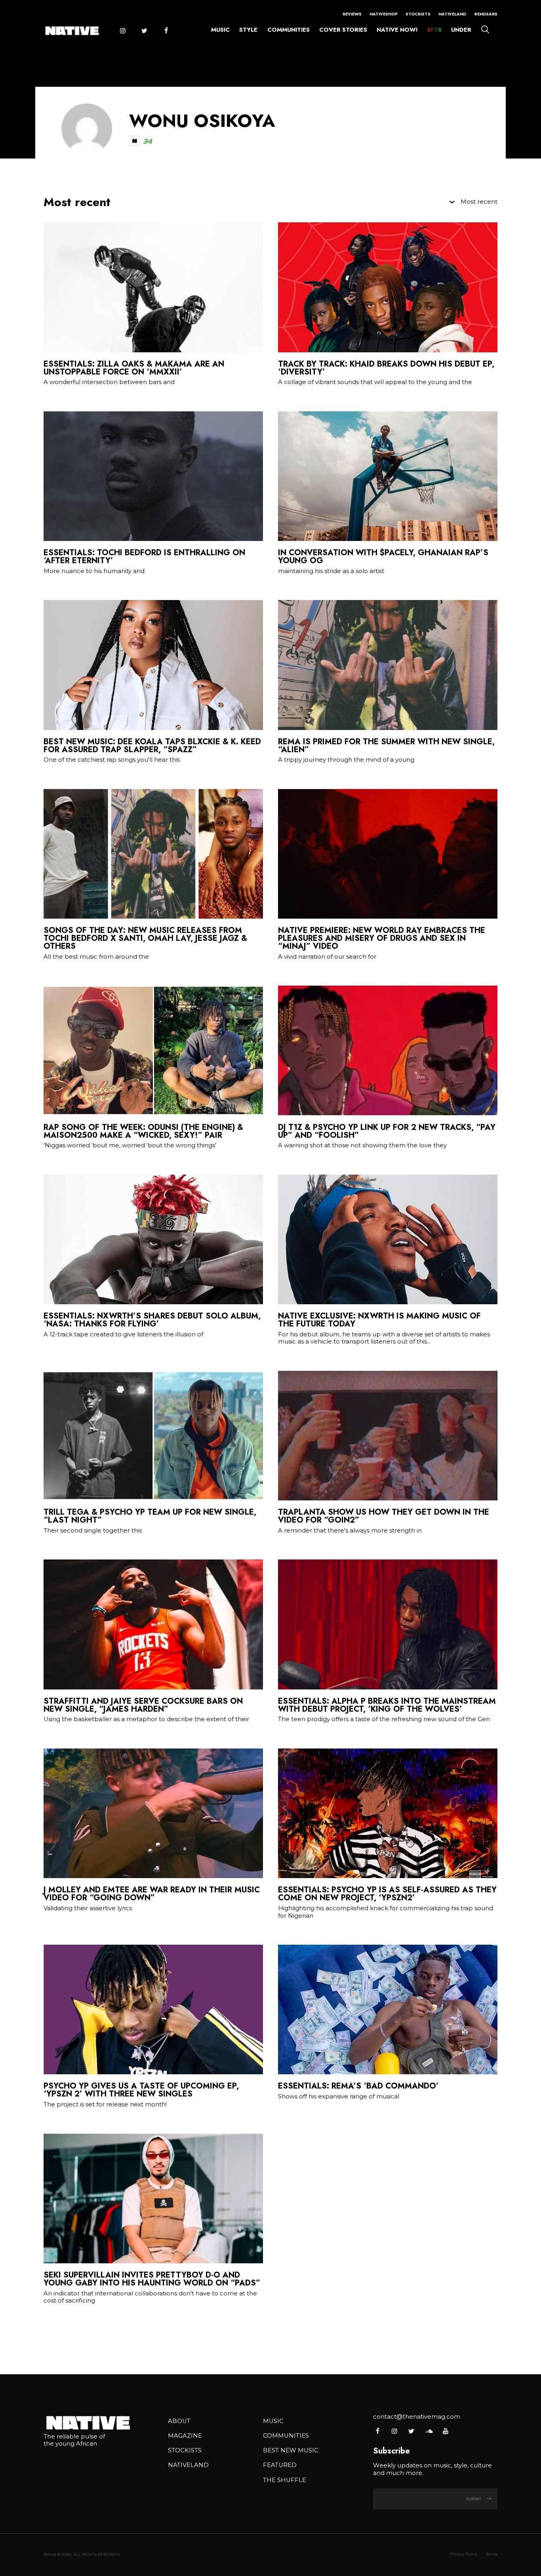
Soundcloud (428, 2431)
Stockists (418, 14)
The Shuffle (285, 2480)
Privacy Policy (464, 2554)
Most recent (479, 202)
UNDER (461, 30)
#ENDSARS (486, 14)
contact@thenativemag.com (417, 2417)
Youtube (445, 2431)
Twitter (144, 31)
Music (220, 30)
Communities (289, 30)
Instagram (122, 31)
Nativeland (452, 14)
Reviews (352, 14)
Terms (492, 2554)
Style (248, 30)
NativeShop (384, 14)
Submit (474, 2499)
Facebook (166, 31)
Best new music (291, 2450)
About (179, 2421)
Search (485, 29)
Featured (280, 2465)
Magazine (185, 2436)
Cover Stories (343, 30)
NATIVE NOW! (397, 30)
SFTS (434, 30)
